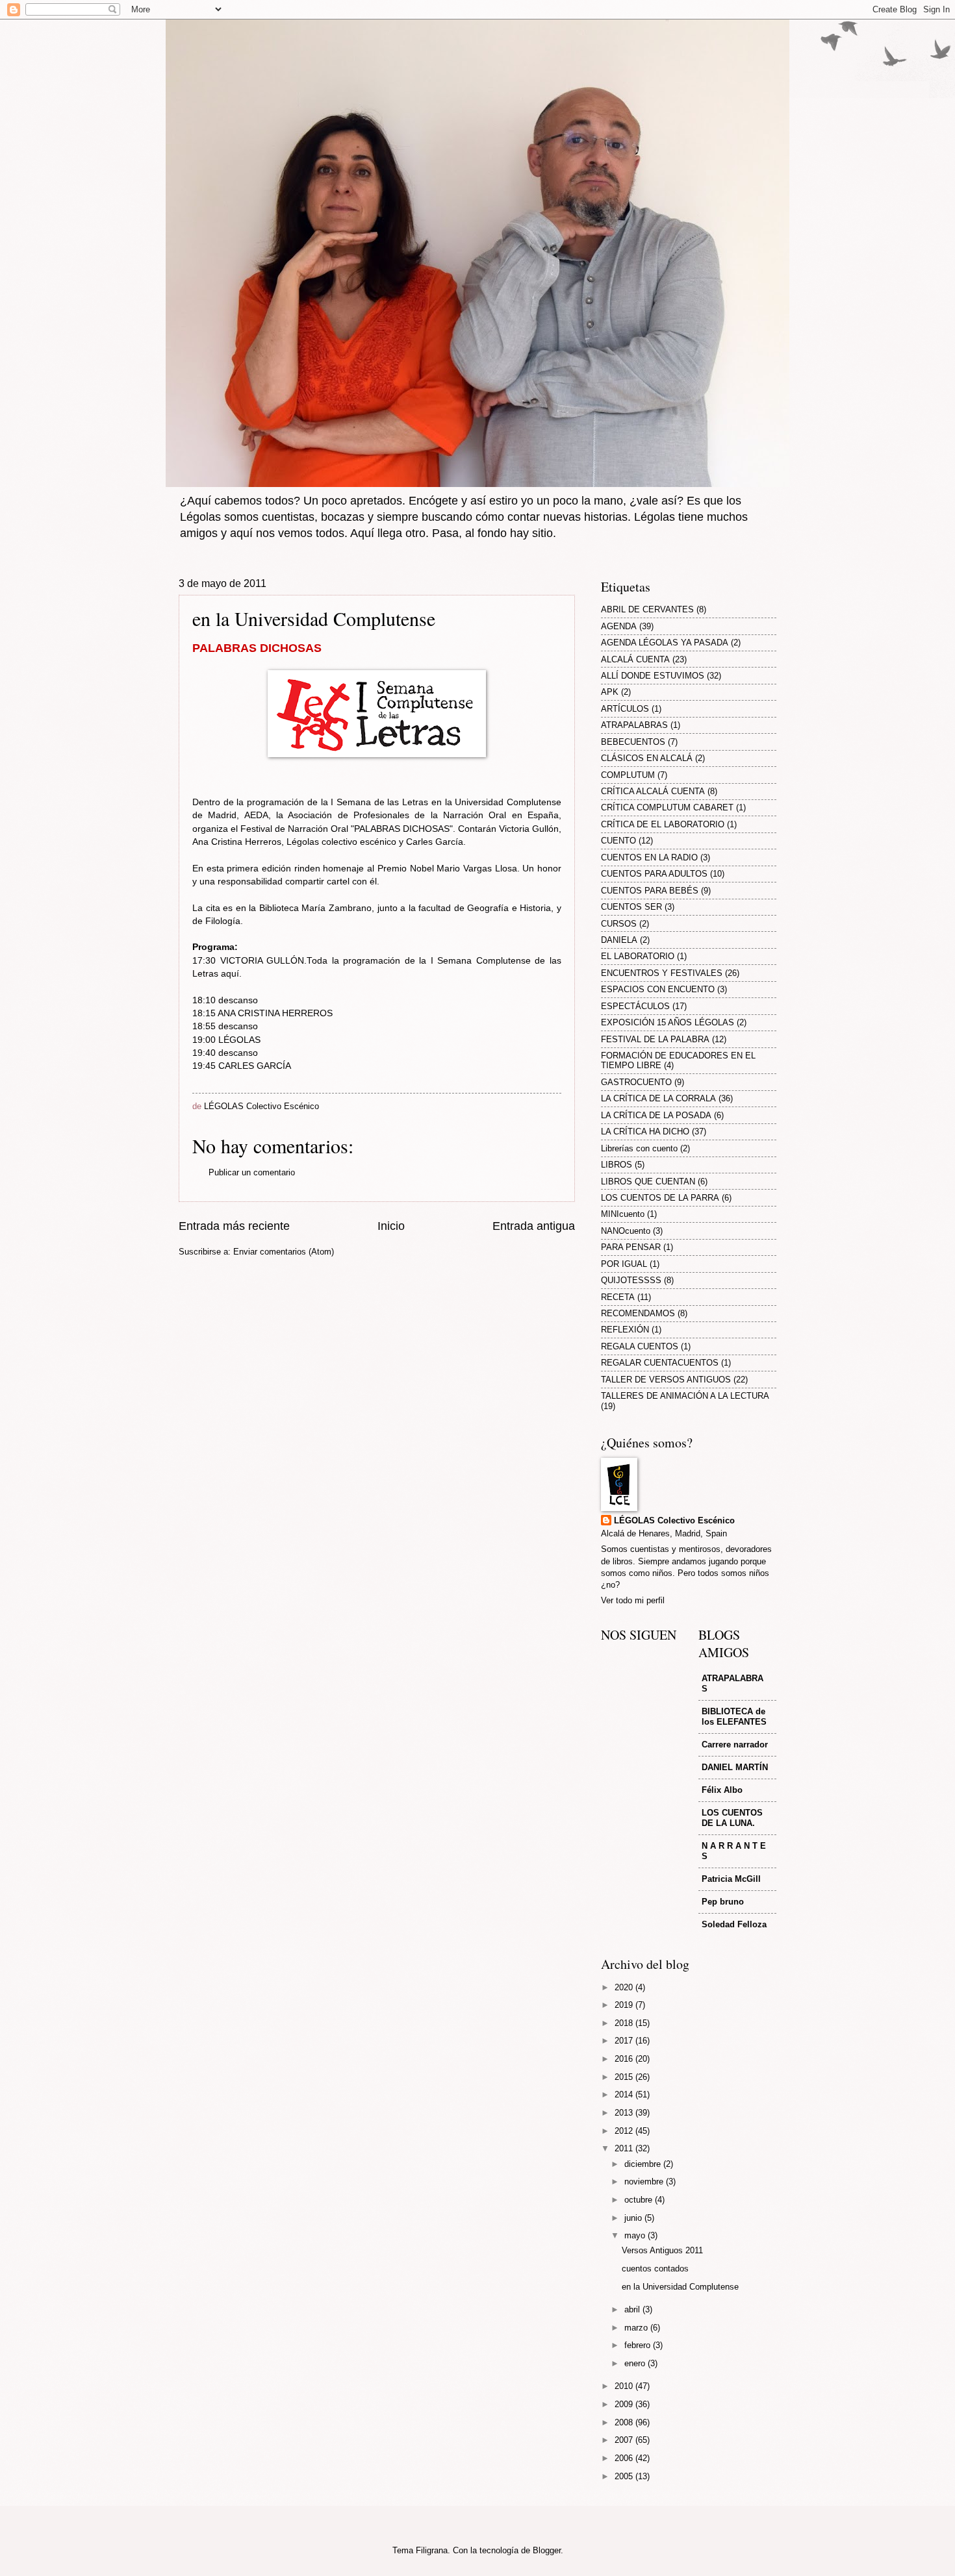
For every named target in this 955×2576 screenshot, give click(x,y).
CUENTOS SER (631, 907)
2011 (625, 2148)
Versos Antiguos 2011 (662, 2250)
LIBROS (617, 1165)
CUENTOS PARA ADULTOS (654, 874)
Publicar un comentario (252, 1172)
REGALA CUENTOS (640, 1346)
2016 (625, 2059)
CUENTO (618, 841)
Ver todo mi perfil (633, 1600)
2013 (625, 2113)
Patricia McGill (731, 1879)
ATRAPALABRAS (634, 725)
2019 (625, 2005)
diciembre (644, 2164)
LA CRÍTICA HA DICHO (645, 1132)
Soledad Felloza (734, 1924)
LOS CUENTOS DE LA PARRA (660, 1198)
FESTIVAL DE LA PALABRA (655, 1039)
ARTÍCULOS (625, 709)
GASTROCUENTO (636, 1082)
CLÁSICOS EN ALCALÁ (647, 758)
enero (636, 2363)
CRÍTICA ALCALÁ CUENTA (653, 791)
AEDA (256, 815)
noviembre (645, 2182)
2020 (625, 1987)
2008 (625, 2422)
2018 (625, 2023)
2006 (625, 2458)
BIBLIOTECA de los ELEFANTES (734, 1717)
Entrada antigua (534, 1226)
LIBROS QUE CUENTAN (648, 1182)
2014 (625, 2095)
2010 (625, 2386)
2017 (625, 2041)
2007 (625, 2440)
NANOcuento (626, 1231)
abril (633, 2309)
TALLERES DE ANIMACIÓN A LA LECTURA (685, 1396)
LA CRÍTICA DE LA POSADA (656, 1115)
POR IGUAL (624, 1264)
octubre (640, 2200)
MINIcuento (623, 1214)
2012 (625, 2131)
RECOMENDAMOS (638, 1313)
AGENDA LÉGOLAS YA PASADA (665, 643)
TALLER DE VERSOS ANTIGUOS (666, 1380)
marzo (637, 2328)
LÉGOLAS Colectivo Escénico (674, 1520)
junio (634, 2218)
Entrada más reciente (234, 1226)
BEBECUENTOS (633, 742)
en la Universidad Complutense (680, 2287)
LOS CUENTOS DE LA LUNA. (732, 1818)
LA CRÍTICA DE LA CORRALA (658, 1098)
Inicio (391, 1226)
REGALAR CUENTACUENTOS (660, 1363)
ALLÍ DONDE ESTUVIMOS (653, 676)
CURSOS (619, 924)
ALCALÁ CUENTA (635, 659)
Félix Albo (722, 1790)
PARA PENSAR (631, 1247)
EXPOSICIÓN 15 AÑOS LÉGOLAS (668, 1022)
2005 (625, 2476)
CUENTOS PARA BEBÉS (650, 891)
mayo (636, 2235)
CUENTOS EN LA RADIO (649, 857)
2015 (625, 2077)
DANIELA (619, 940)
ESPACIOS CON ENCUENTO (658, 989)
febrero (639, 2345)
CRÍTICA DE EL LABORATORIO (663, 824)
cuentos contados (655, 2269)
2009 (625, 2404)
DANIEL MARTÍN (735, 1767)
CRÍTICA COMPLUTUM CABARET (667, 807)
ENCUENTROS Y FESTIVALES (662, 973)
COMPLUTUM (628, 775)
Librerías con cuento (639, 1148)
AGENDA (619, 626)
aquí (230, 974)
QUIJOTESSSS (631, 1280)
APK (610, 692)
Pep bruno (723, 1902)
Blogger (547, 2550)
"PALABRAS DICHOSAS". (403, 829)
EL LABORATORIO (638, 956)
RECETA (618, 1297)
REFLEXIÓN (625, 1330)
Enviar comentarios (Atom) (284, 1252)
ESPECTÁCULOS (635, 1006)
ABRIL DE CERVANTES (647, 609)
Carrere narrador (735, 1744)
